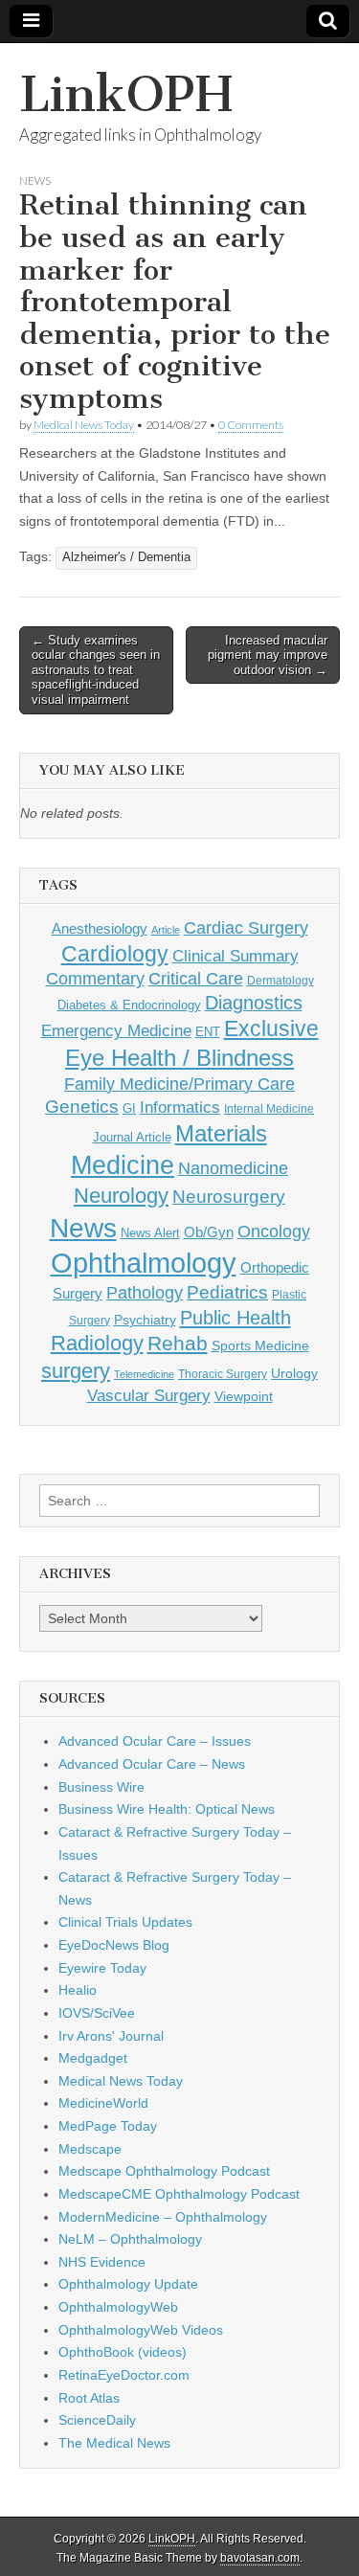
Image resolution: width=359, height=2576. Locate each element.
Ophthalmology (144, 1263)
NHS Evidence (102, 2262)
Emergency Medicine (116, 1030)
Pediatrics (227, 1292)
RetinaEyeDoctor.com (124, 2375)
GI (129, 1108)
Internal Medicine (269, 1109)
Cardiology (115, 954)
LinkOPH (126, 94)
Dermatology (280, 981)
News (35, 181)
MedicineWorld (103, 2103)
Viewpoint (244, 1396)
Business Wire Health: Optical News (167, 1809)
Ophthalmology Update (128, 2284)
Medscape (90, 2149)
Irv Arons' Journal (111, 2036)
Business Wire (101, 1787)
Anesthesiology (100, 928)
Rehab (178, 1343)
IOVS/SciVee (97, 2013)
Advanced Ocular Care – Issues (155, 1741)
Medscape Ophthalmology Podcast (164, 2171)
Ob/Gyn (209, 1232)
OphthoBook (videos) (123, 2352)
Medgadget (93, 2058)
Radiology (97, 1343)
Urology (294, 1373)
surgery (76, 1371)
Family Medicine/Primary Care (179, 1084)
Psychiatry (145, 1320)
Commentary (95, 979)
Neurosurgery (229, 1197)
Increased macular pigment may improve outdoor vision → (268, 655)
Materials (221, 1134)
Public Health (236, 1318)
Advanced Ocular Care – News (152, 1764)
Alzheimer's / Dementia (126, 557)
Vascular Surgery (149, 1396)
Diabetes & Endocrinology (129, 1005)
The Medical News (114, 2443)
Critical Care (196, 979)
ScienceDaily (97, 2420)
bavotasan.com (260, 2558)
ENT (208, 1032)
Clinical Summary (236, 956)
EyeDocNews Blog (114, 1945)
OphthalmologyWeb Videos (141, 2330)
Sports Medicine (260, 1345)
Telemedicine (144, 1374)
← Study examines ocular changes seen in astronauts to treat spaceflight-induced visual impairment (96, 670)
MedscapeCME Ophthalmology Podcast (179, 2194)
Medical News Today (84, 425)
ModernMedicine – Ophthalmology (163, 2217)
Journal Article (132, 1137)
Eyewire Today (102, 1968)
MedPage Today (108, 2126)
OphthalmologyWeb (118, 2307)
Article (166, 930)
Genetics (82, 1107)
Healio (78, 1990)
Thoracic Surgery (223, 1374)
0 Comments (251, 425)
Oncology (274, 1232)
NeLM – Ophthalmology (130, 2239)
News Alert (150, 1233)
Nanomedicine (233, 1168)
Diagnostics (254, 1003)
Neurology (121, 1196)
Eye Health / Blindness (179, 1058)
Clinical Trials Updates (125, 1922)
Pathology (145, 1293)
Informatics (180, 1107)
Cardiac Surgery (246, 928)
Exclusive (271, 1028)
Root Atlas (89, 2398)
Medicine (123, 1165)
